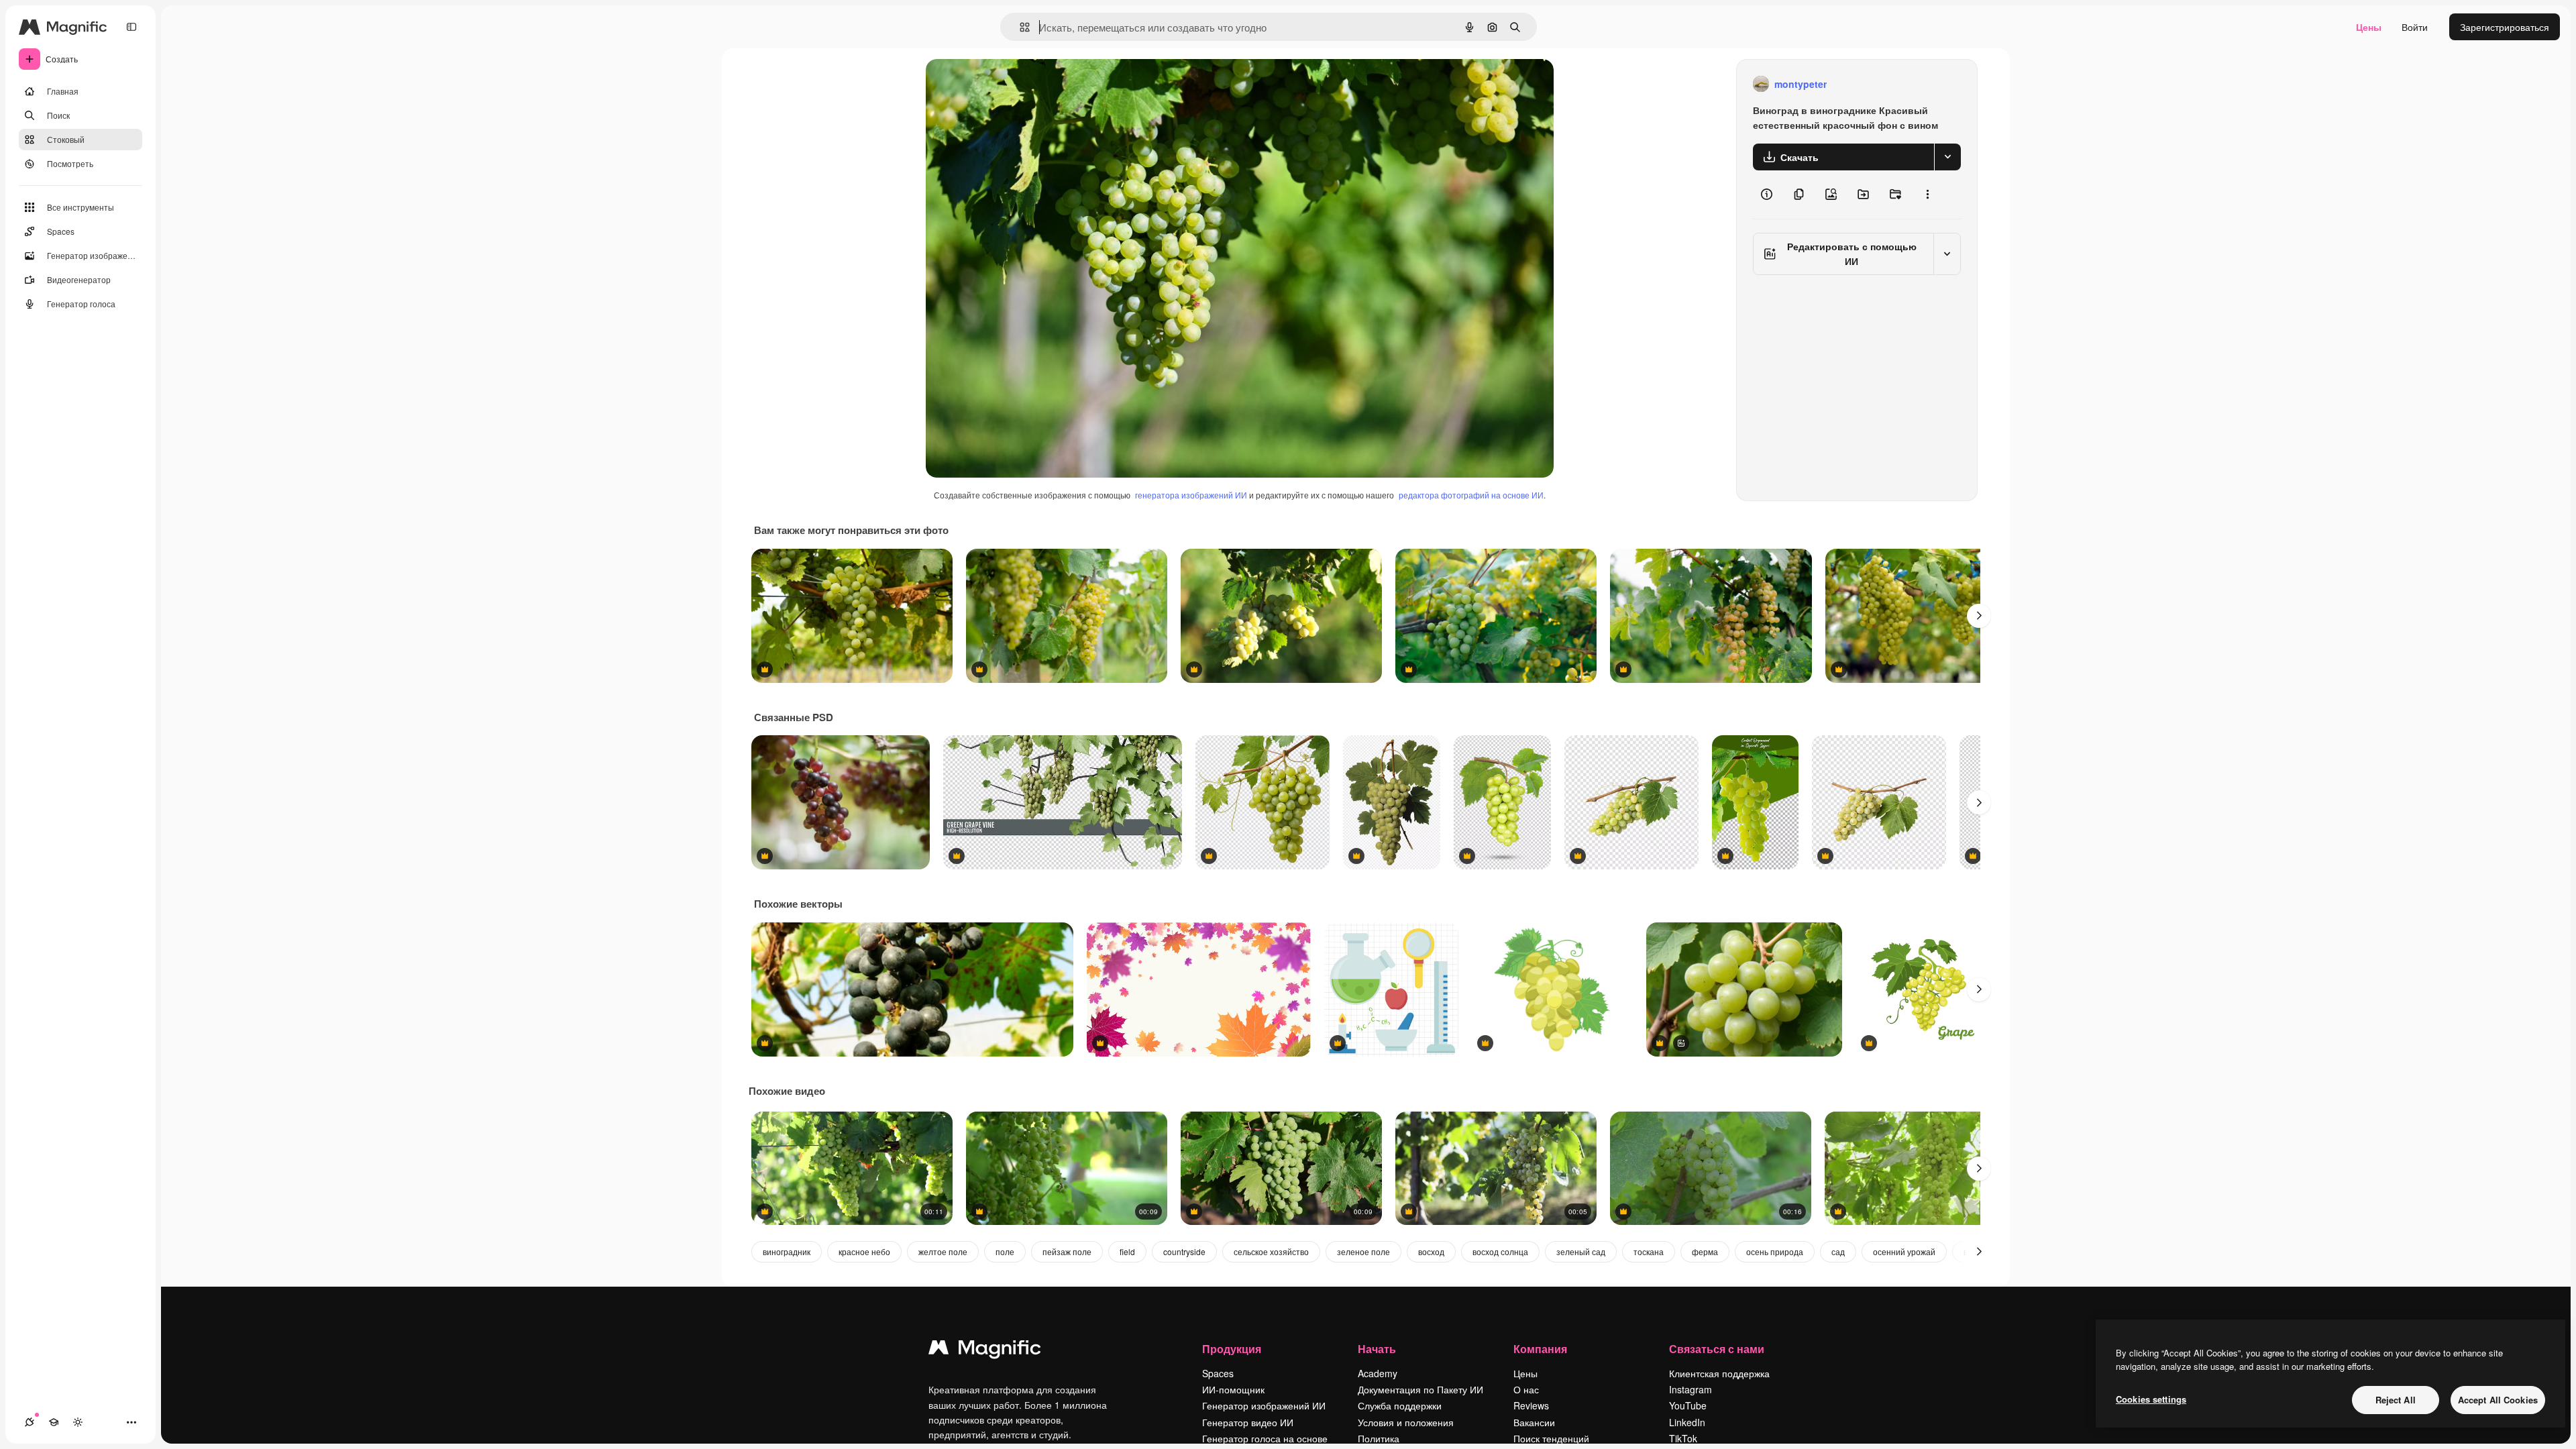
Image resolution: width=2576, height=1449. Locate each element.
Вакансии (1534, 1422)
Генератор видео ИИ (1248, 1422)
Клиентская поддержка (1719, 1373)
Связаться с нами (1717, 1349)
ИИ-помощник (1233, 1389)
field (1127, 1251)
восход (1431, 1251)
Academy (1378, 1373)
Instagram (1690, 1389)
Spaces (1218, 1373)
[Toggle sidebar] (131, 27)
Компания (1540, 1349)
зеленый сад (1581, 1251)
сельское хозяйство (1271, 1251)
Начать (1377, 1349)
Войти (2415, 27)
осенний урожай (1904, 1251)
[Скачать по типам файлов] (1947, 157)
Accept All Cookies (2498, 1400)
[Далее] (1979, 616)
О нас (1526, 1389)
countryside (1184, 1251)
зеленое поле (1363, 1251)
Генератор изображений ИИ (1264, 1405)
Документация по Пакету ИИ (1420, 1389)
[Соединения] (30, 1422)
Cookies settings (2151, 1399)
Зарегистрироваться (2505, 27)
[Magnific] (985, 1350)
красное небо (864, 1251)
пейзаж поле (1067, 1251)
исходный (1016, 84)
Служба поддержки (1400, 1405)
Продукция (1232, 1349)
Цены (2369, 27)
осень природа (1775, 1251)
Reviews (1531, 1405)
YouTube (1688, 1405)
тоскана (1649, 1251)
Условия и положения (1406, 1422)
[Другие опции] (1927, 195)
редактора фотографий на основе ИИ (1471, 495)
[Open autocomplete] (1019, 27)
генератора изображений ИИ (1191, 495)
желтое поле (943, 1251)
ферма (1705, 1251)
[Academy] (54, 1422)
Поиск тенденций (1551, 1438)
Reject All (2396, 1400)
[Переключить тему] (78, 1422)
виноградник (787, 1251)
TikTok (1683, 1438)
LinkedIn (1687, 1422)
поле (1005, 1251)
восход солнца (1500, 1251)
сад (1838, 1251)
